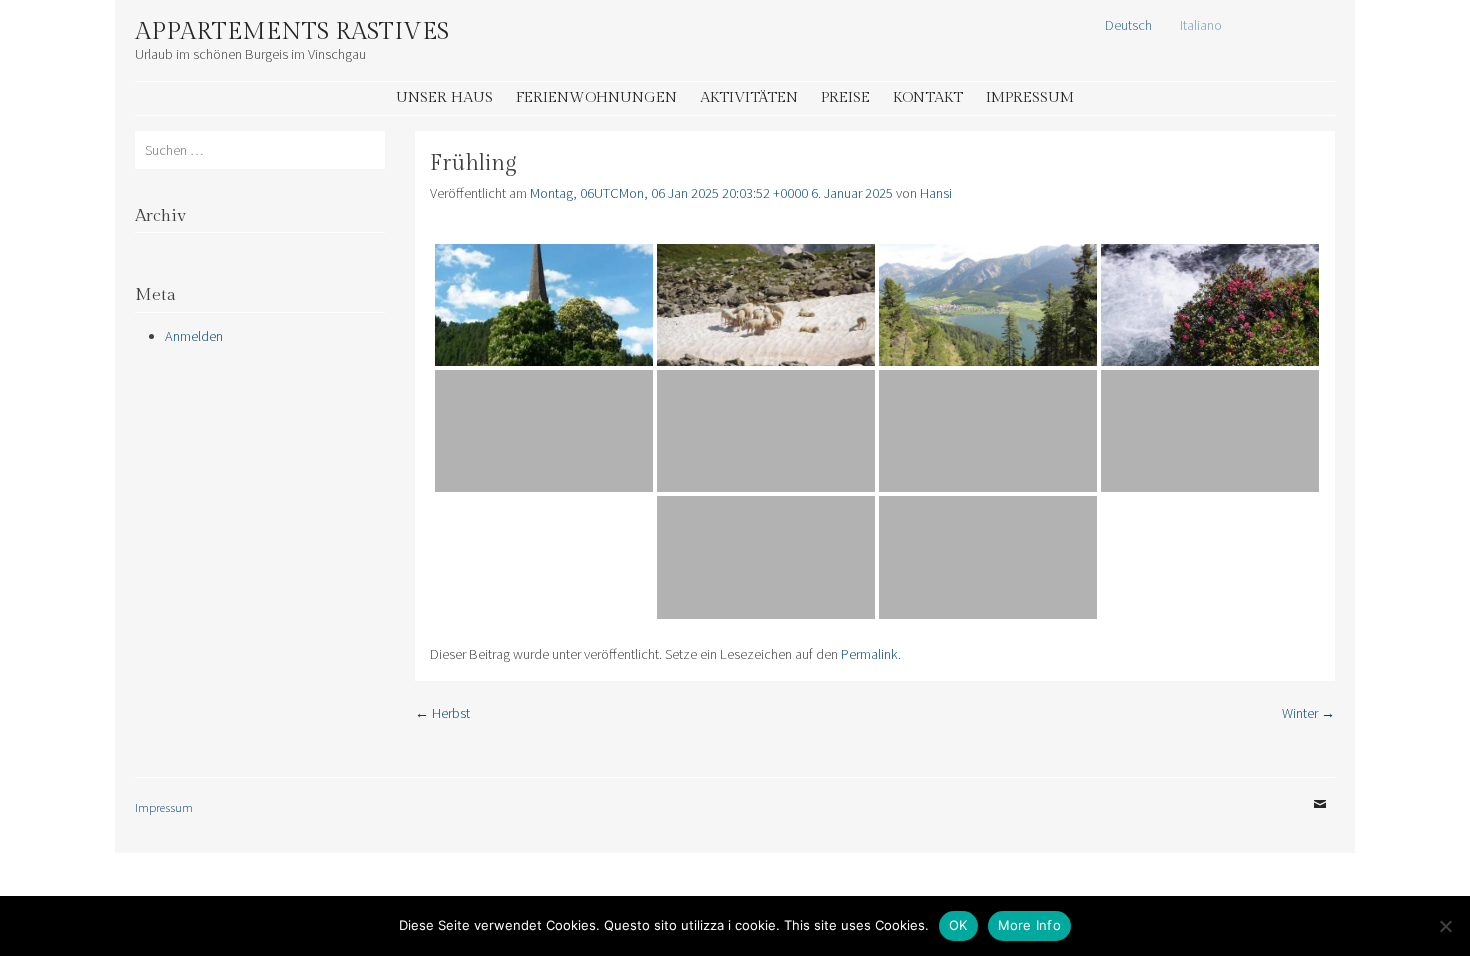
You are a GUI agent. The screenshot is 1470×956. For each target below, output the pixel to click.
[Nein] (1445, 926)
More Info (1029, 925)
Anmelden (194, 336)
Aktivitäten (749, 97)
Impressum (1030, 97)
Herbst (442, 713)
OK (958, 925)
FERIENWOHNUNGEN (596, 97)
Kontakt (928, 97)
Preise (845, 97)
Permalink (869, 654)
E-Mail (1320, 819)
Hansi (936, 193)
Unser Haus (444, 97)
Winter (1308, 713)
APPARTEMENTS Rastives (292, 32)
